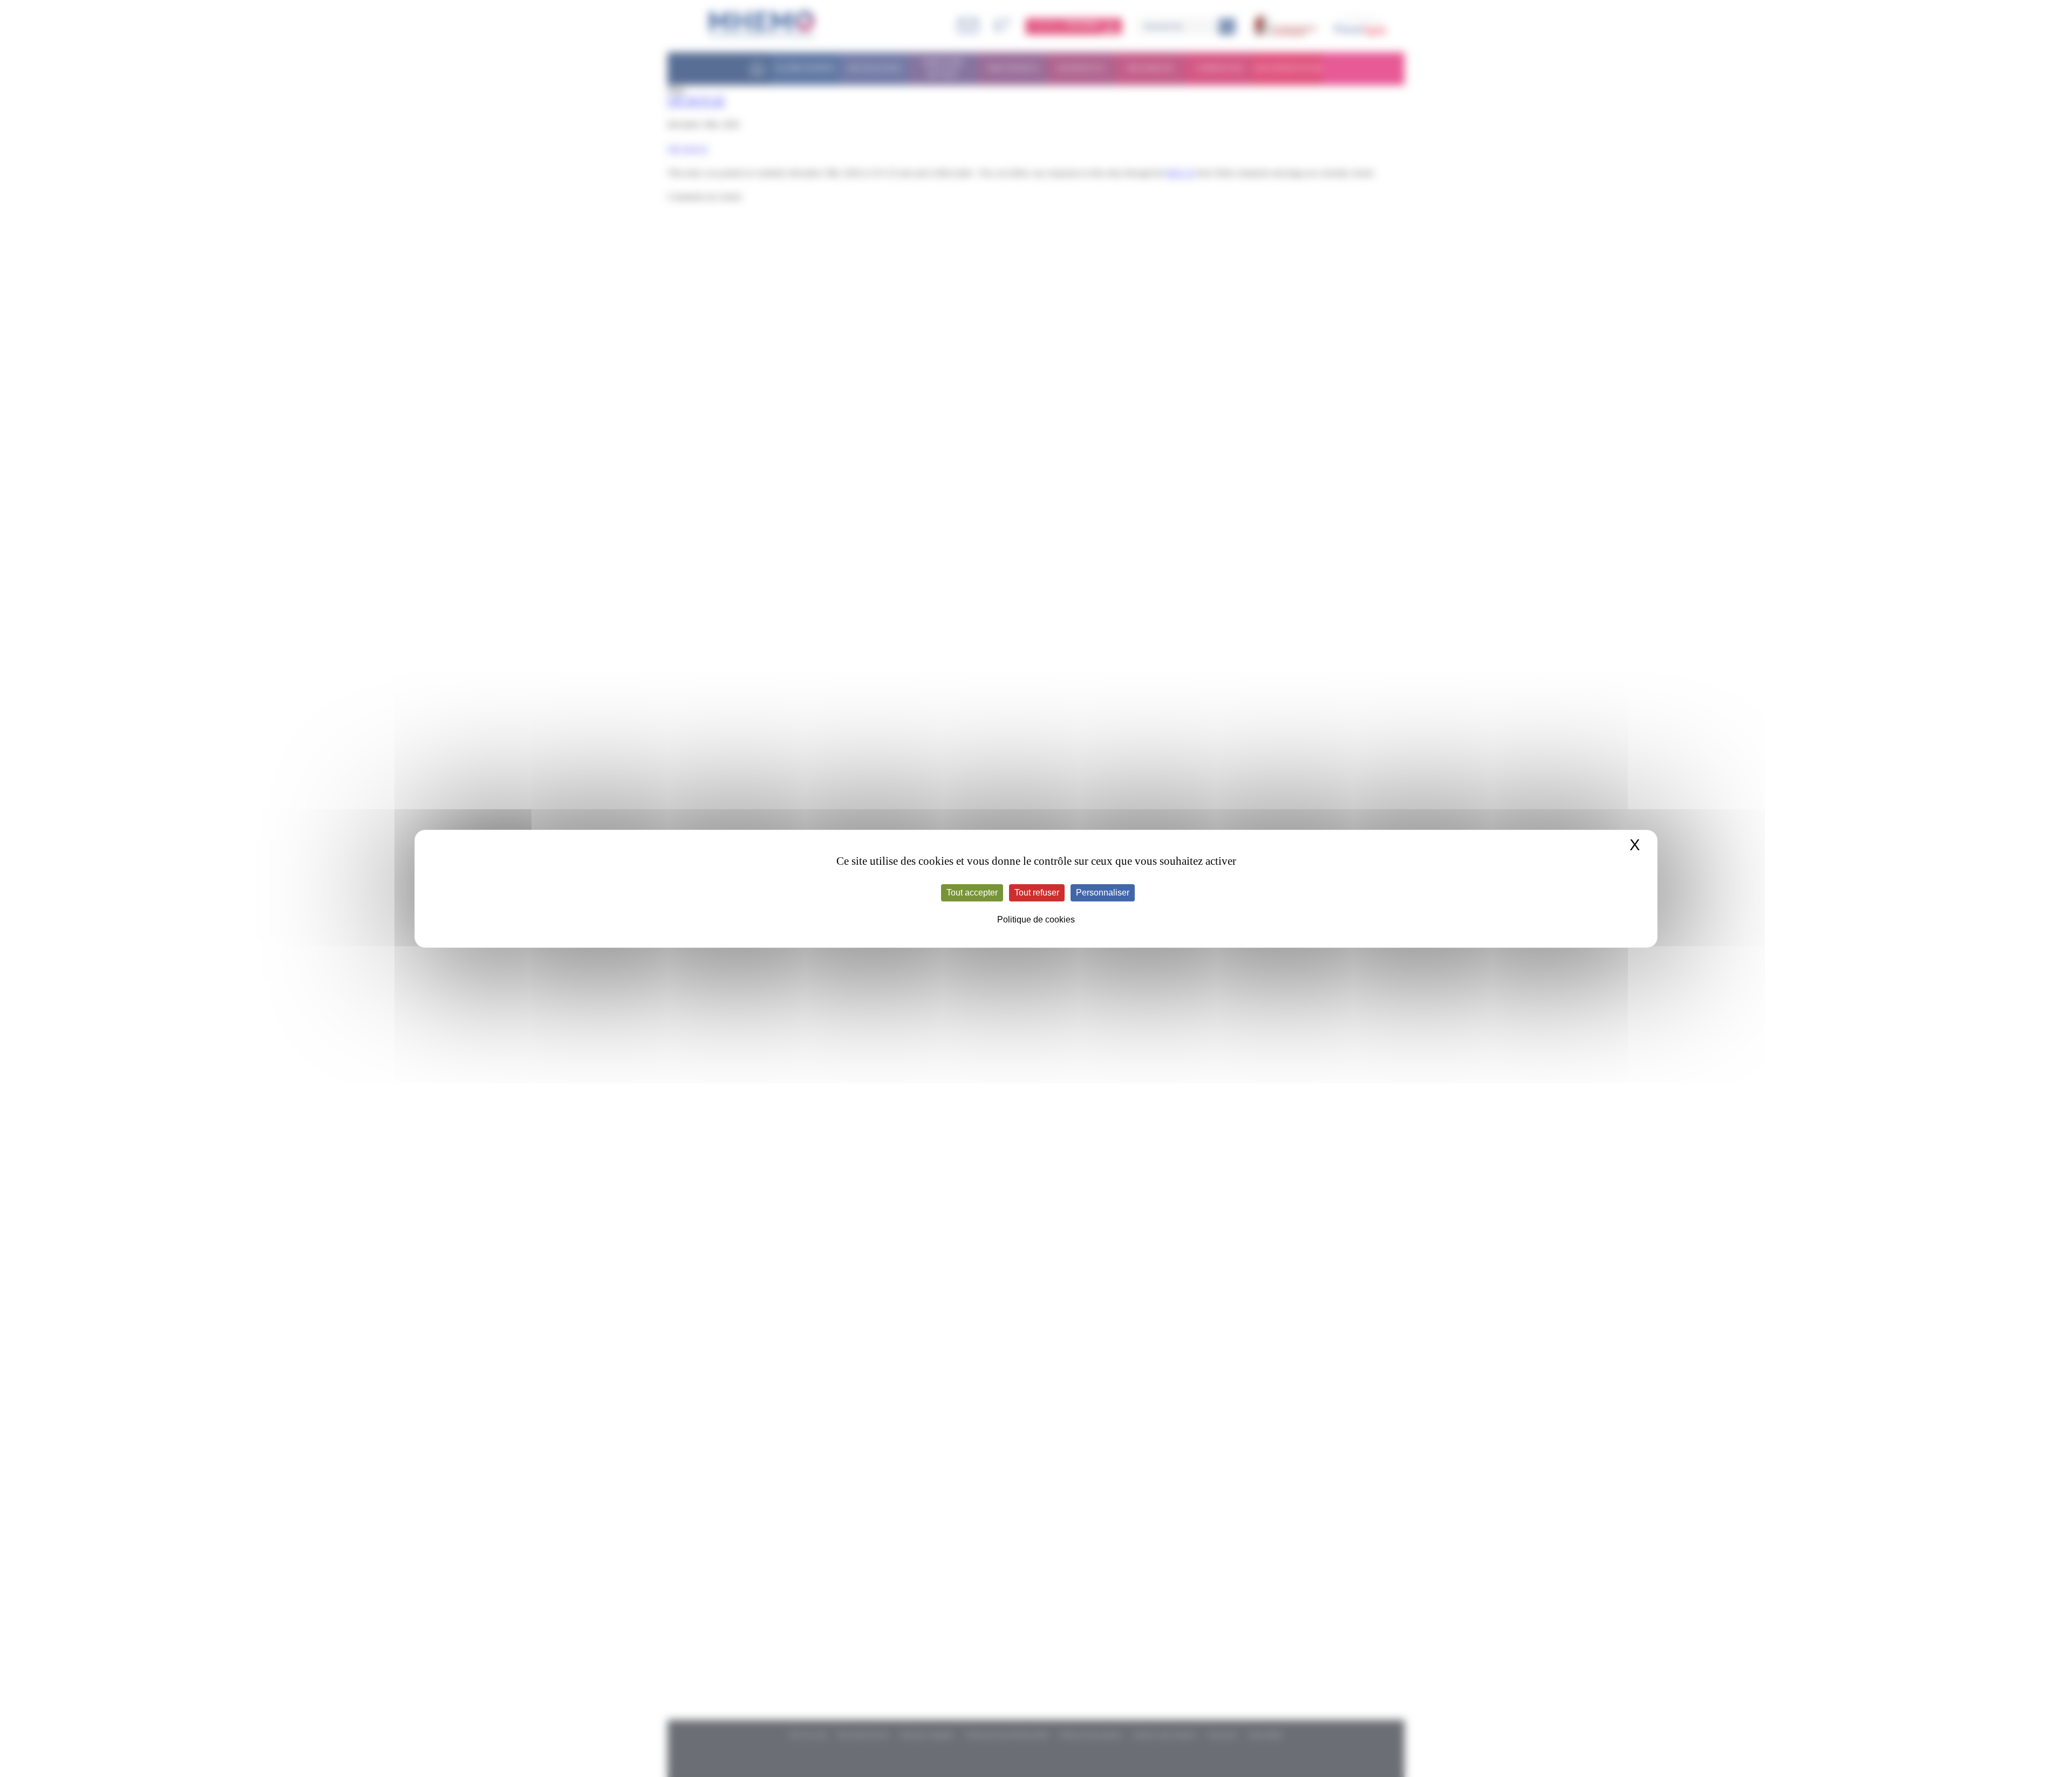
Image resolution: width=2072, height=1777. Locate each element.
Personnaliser (1103, 893)
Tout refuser (1037, 893)
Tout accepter (972, 893)
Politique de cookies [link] (1036, 920)
